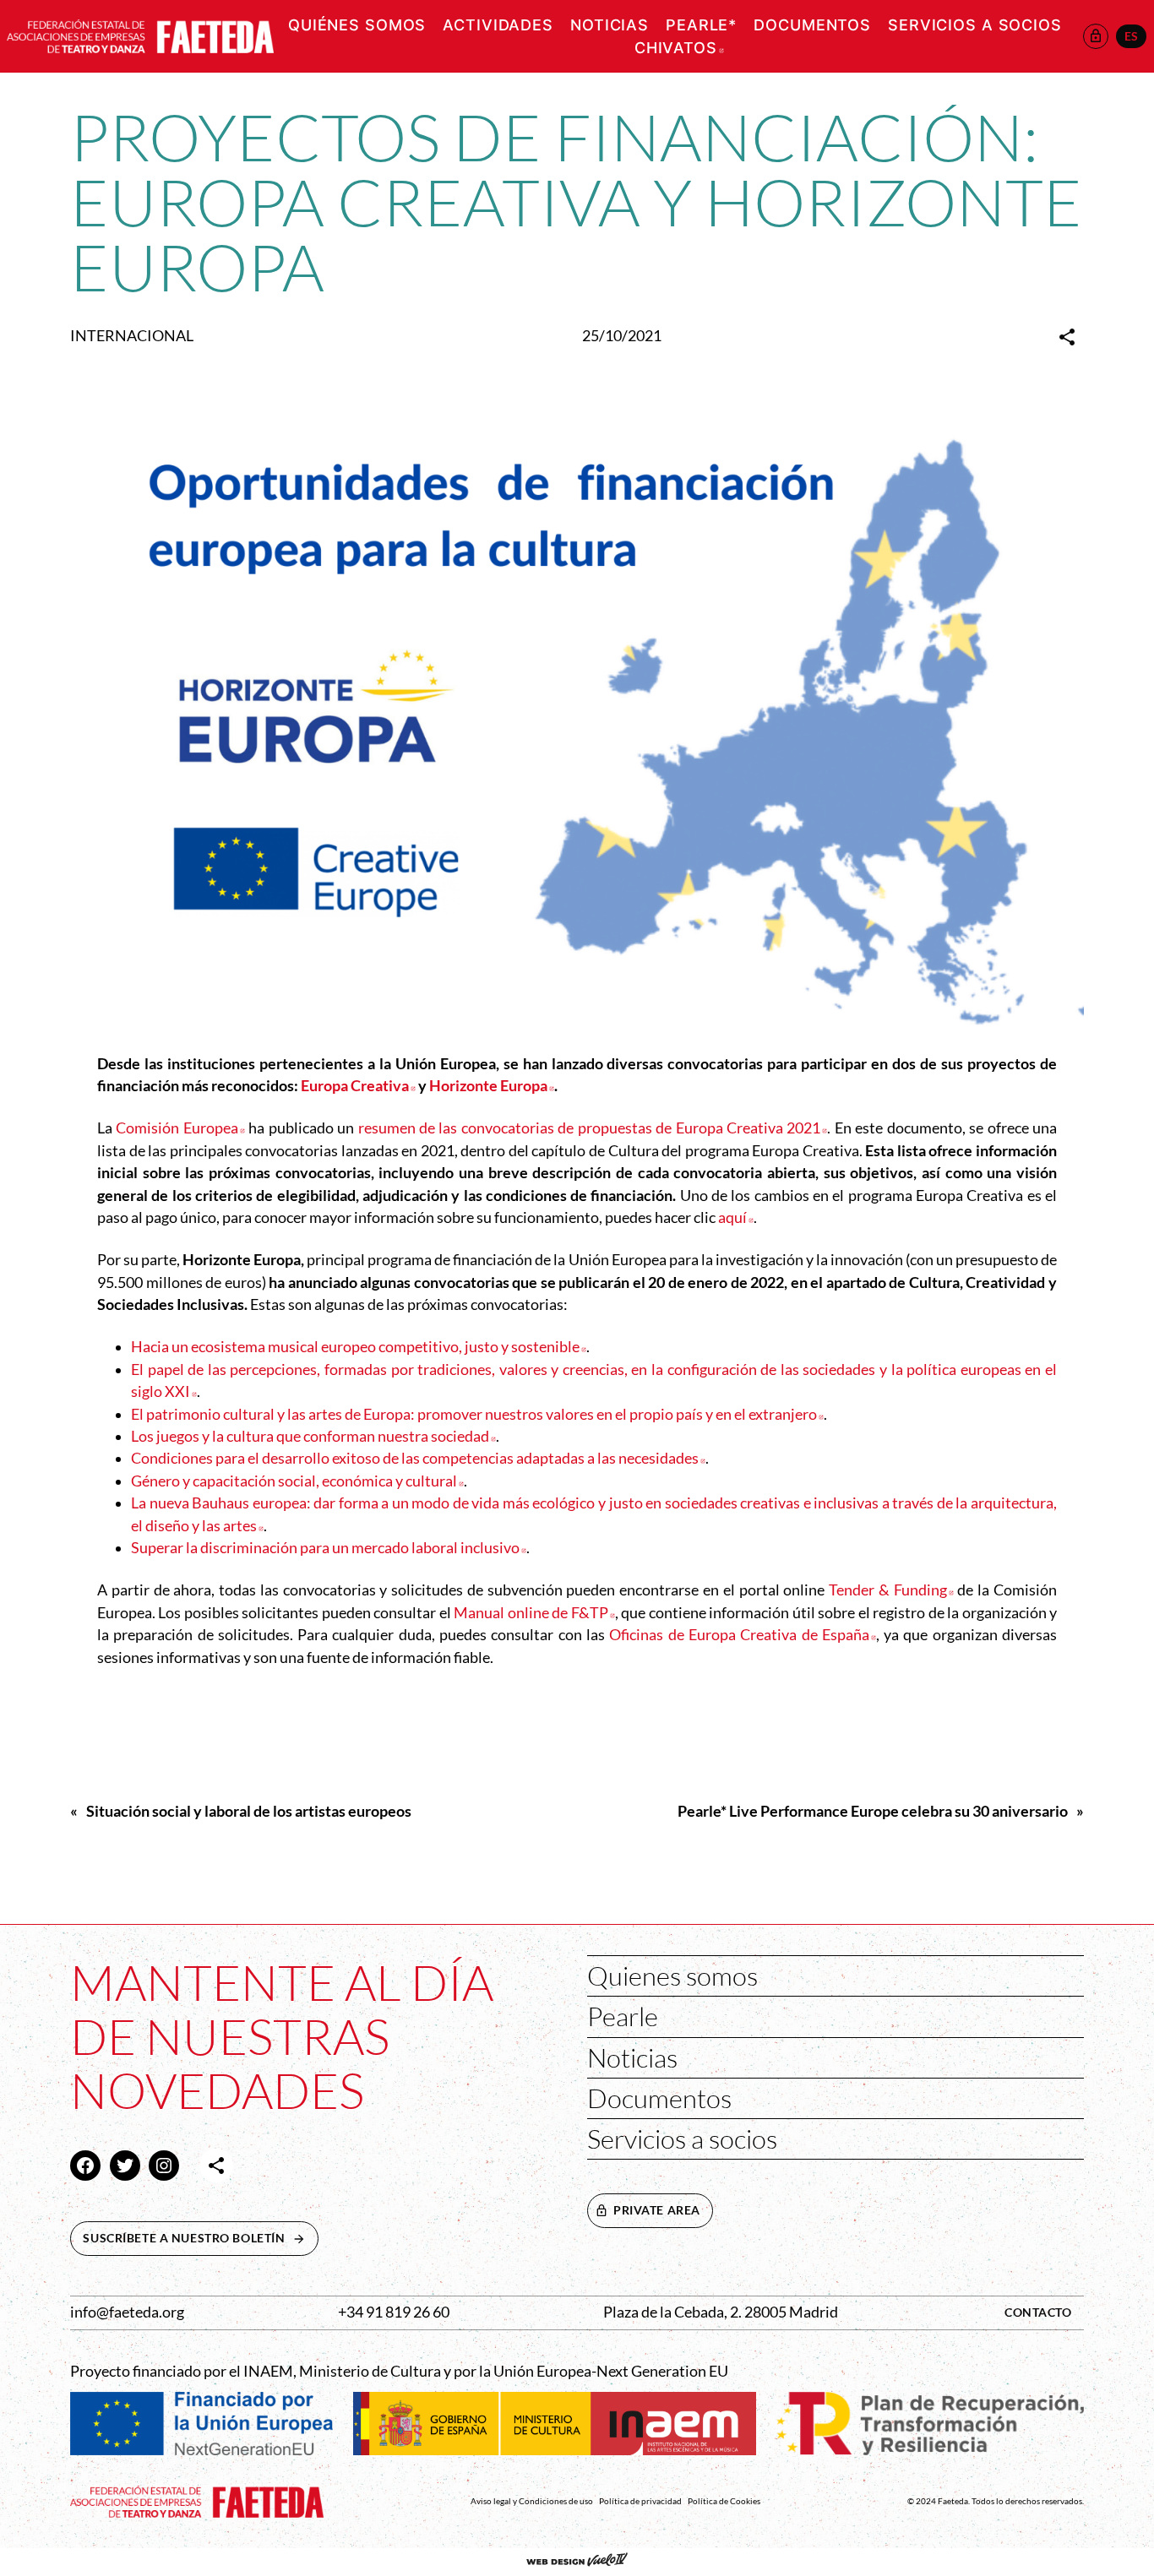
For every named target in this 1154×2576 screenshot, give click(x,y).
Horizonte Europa (492, 1086)
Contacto (1038, 2312)
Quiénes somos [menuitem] (357, 25)
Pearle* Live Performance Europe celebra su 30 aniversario (873, 1811)
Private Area (657, 2210)
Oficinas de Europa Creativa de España (743, 1635)
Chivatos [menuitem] (679, 48)
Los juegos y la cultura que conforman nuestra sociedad (313, 1436)
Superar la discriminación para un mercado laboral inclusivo (329, 1548)
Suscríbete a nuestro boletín (200, 2238)
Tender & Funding (891, 1590)
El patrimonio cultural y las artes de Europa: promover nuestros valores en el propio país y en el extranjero (477, 1414)
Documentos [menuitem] (812, 25)
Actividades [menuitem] (498, 25)
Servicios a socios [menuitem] (975, 25)
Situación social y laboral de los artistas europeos (249, 1811)
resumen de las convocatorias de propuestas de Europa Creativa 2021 (593, 1128)
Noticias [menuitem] (610, 25)
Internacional (132, 336)
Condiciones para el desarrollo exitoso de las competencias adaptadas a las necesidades (418, 1458)
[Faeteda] (140, 34)
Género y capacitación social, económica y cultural (297, 1481)
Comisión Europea (180, 1128)
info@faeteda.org (127, 2312)
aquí (736, 1217)
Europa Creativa (358, 1086)
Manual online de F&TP (534, 1613)
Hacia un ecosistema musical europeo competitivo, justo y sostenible (359, 1347)
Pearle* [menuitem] (701, 25)
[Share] (1067, 337)
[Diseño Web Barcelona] (577, 2562)
